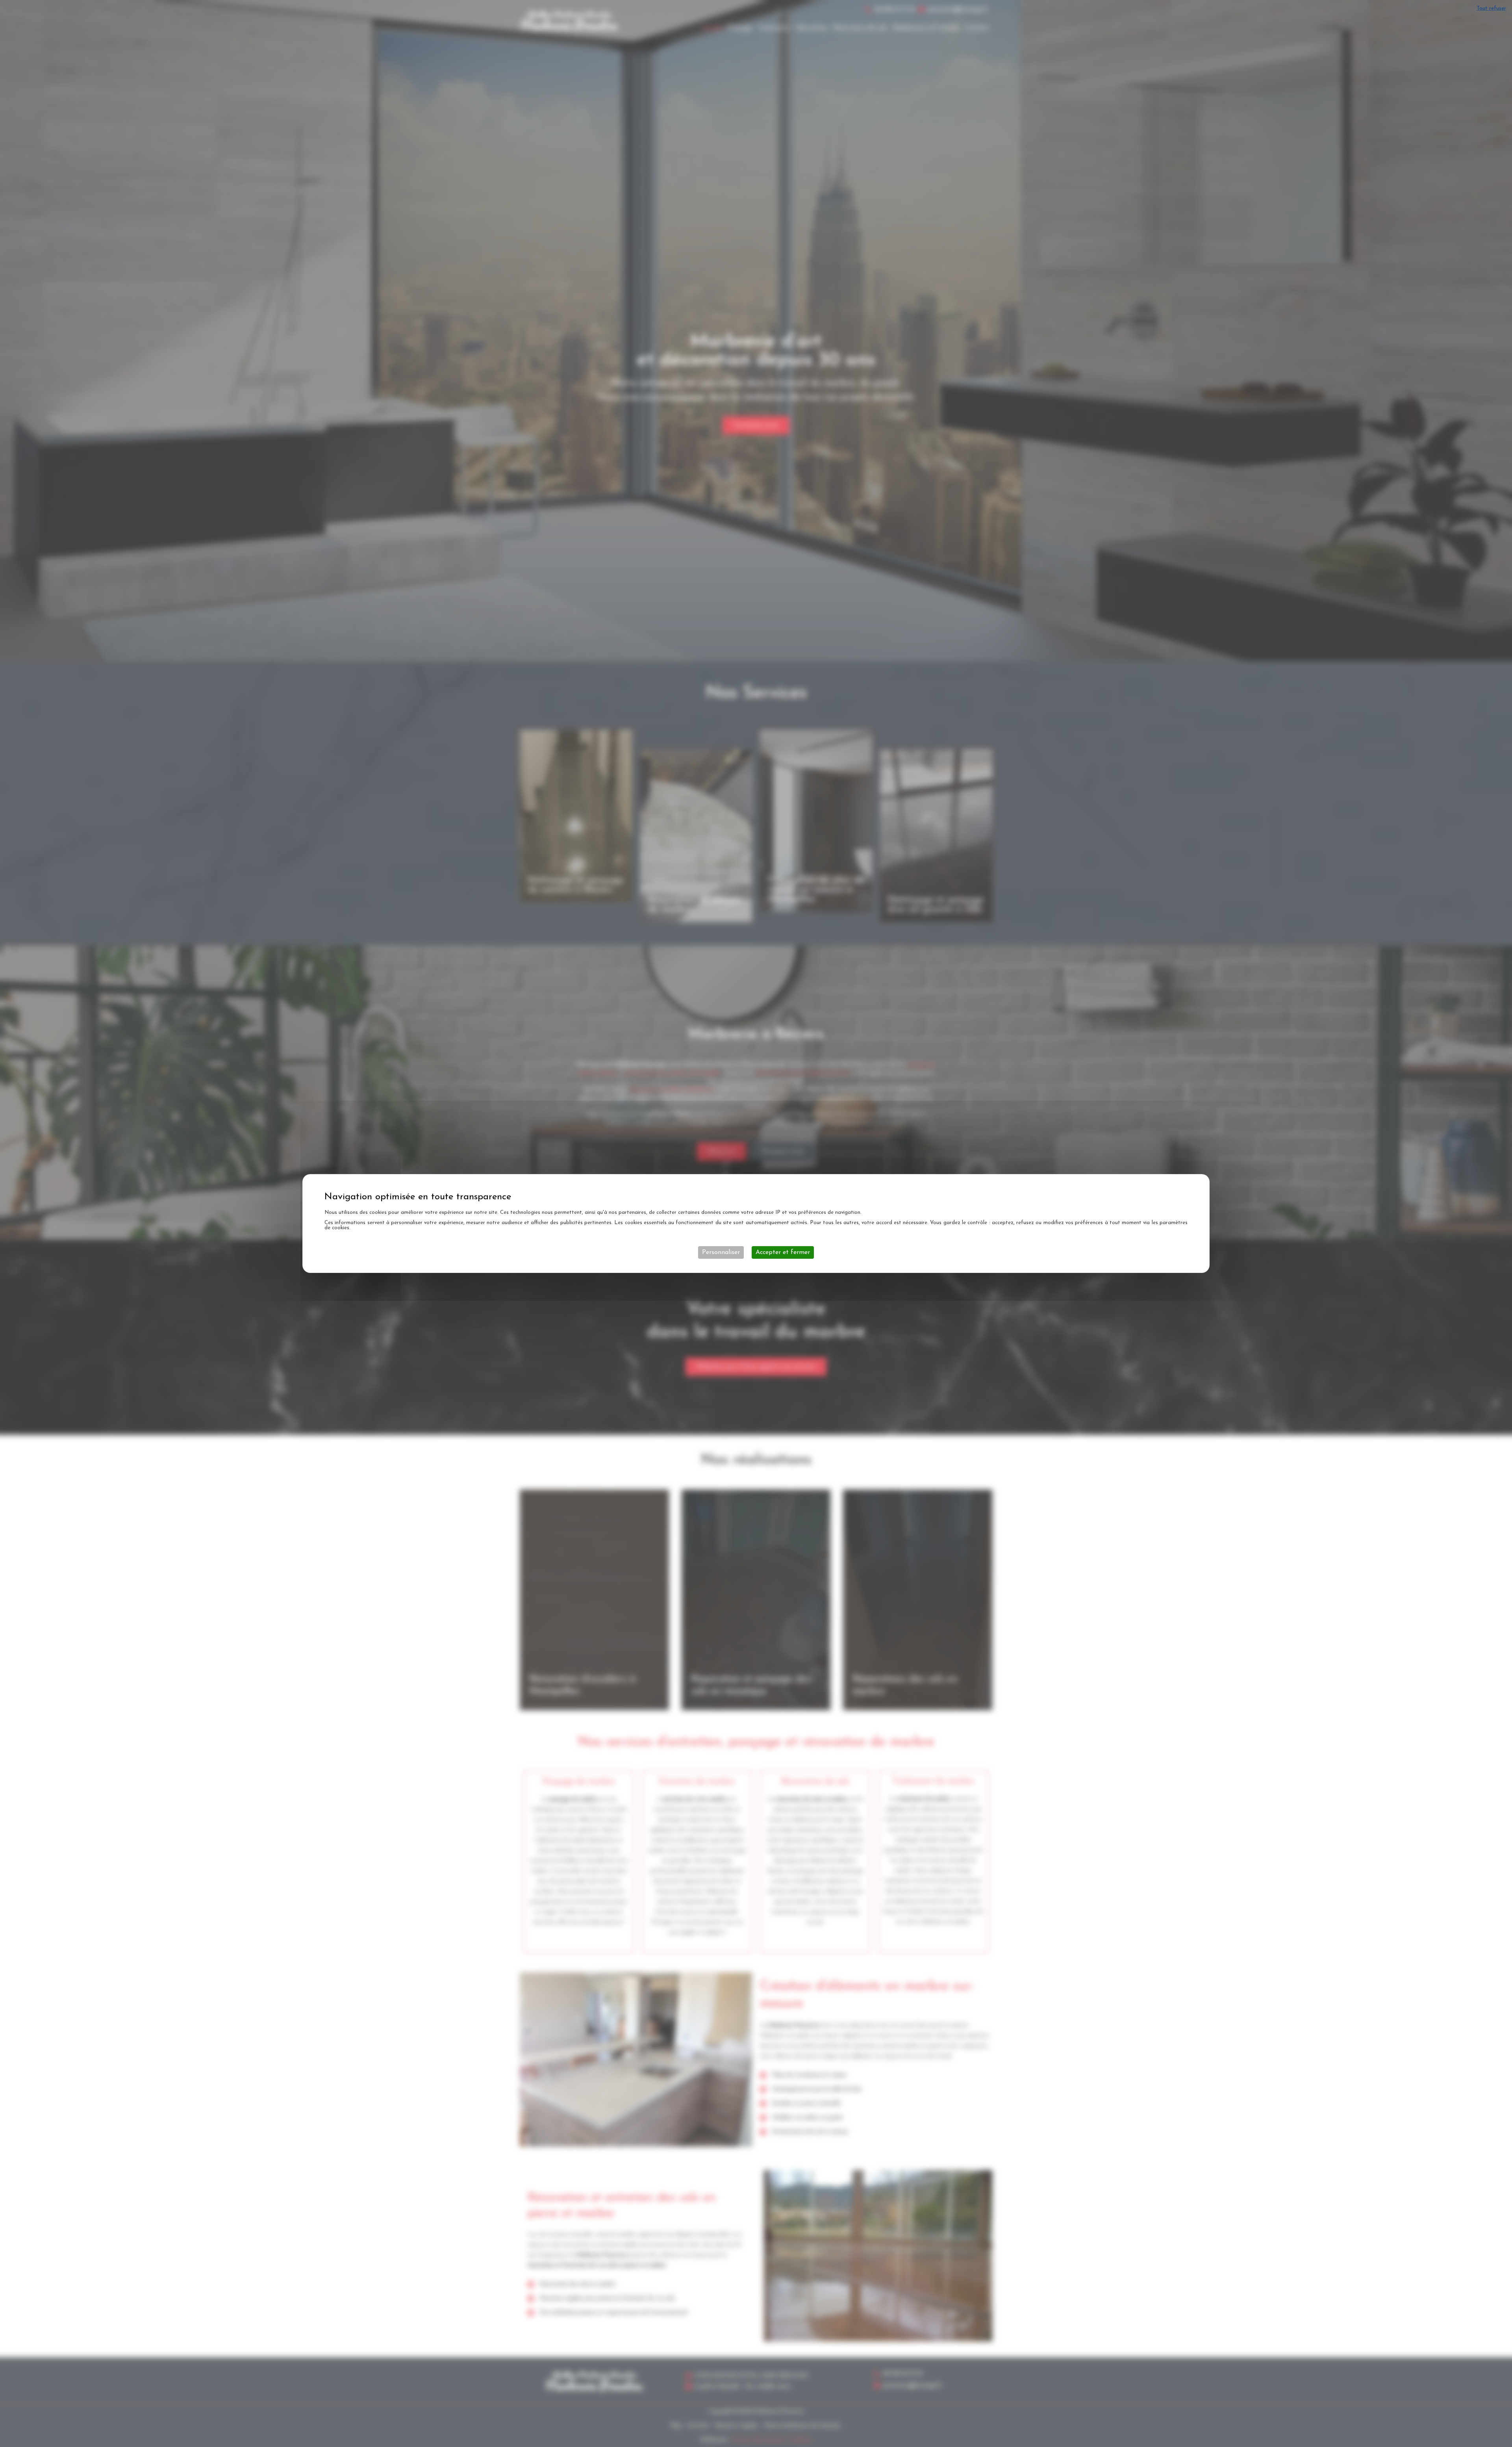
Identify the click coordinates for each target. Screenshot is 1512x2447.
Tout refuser (1491, 8)
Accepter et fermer (783, 1252)
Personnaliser (721, 1252)
